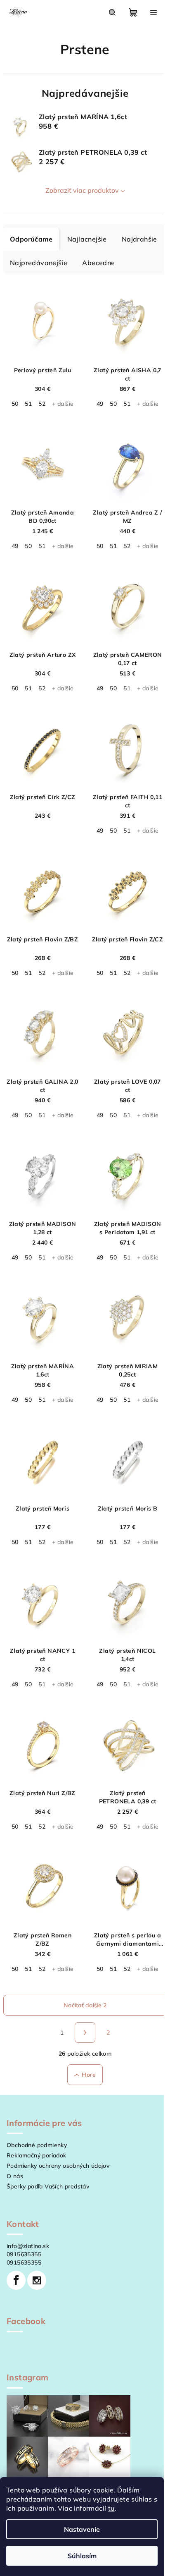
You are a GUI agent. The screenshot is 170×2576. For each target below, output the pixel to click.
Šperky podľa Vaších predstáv (48, 2186)
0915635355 (24, 2254)
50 (15, 404)
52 (42, 404)
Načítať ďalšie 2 (85, 2005)
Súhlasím (82, 2556)
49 (100, 404)
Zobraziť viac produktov (82, 190)
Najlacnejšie (87, 239)
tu (111, 2508)
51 (28, 404)
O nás (15, 2176)
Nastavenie (82, 2529)
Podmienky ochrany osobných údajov (58, 2166)
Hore (89, 2075)
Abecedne (98, 263)
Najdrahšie (139, 239)
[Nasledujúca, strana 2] (85, 2033)
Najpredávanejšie (39, 263)
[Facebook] (16, 2280)
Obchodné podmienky (37, 2145)
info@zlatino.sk (28, 2246)
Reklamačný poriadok (37, 2155)
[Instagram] (37, 2280)
